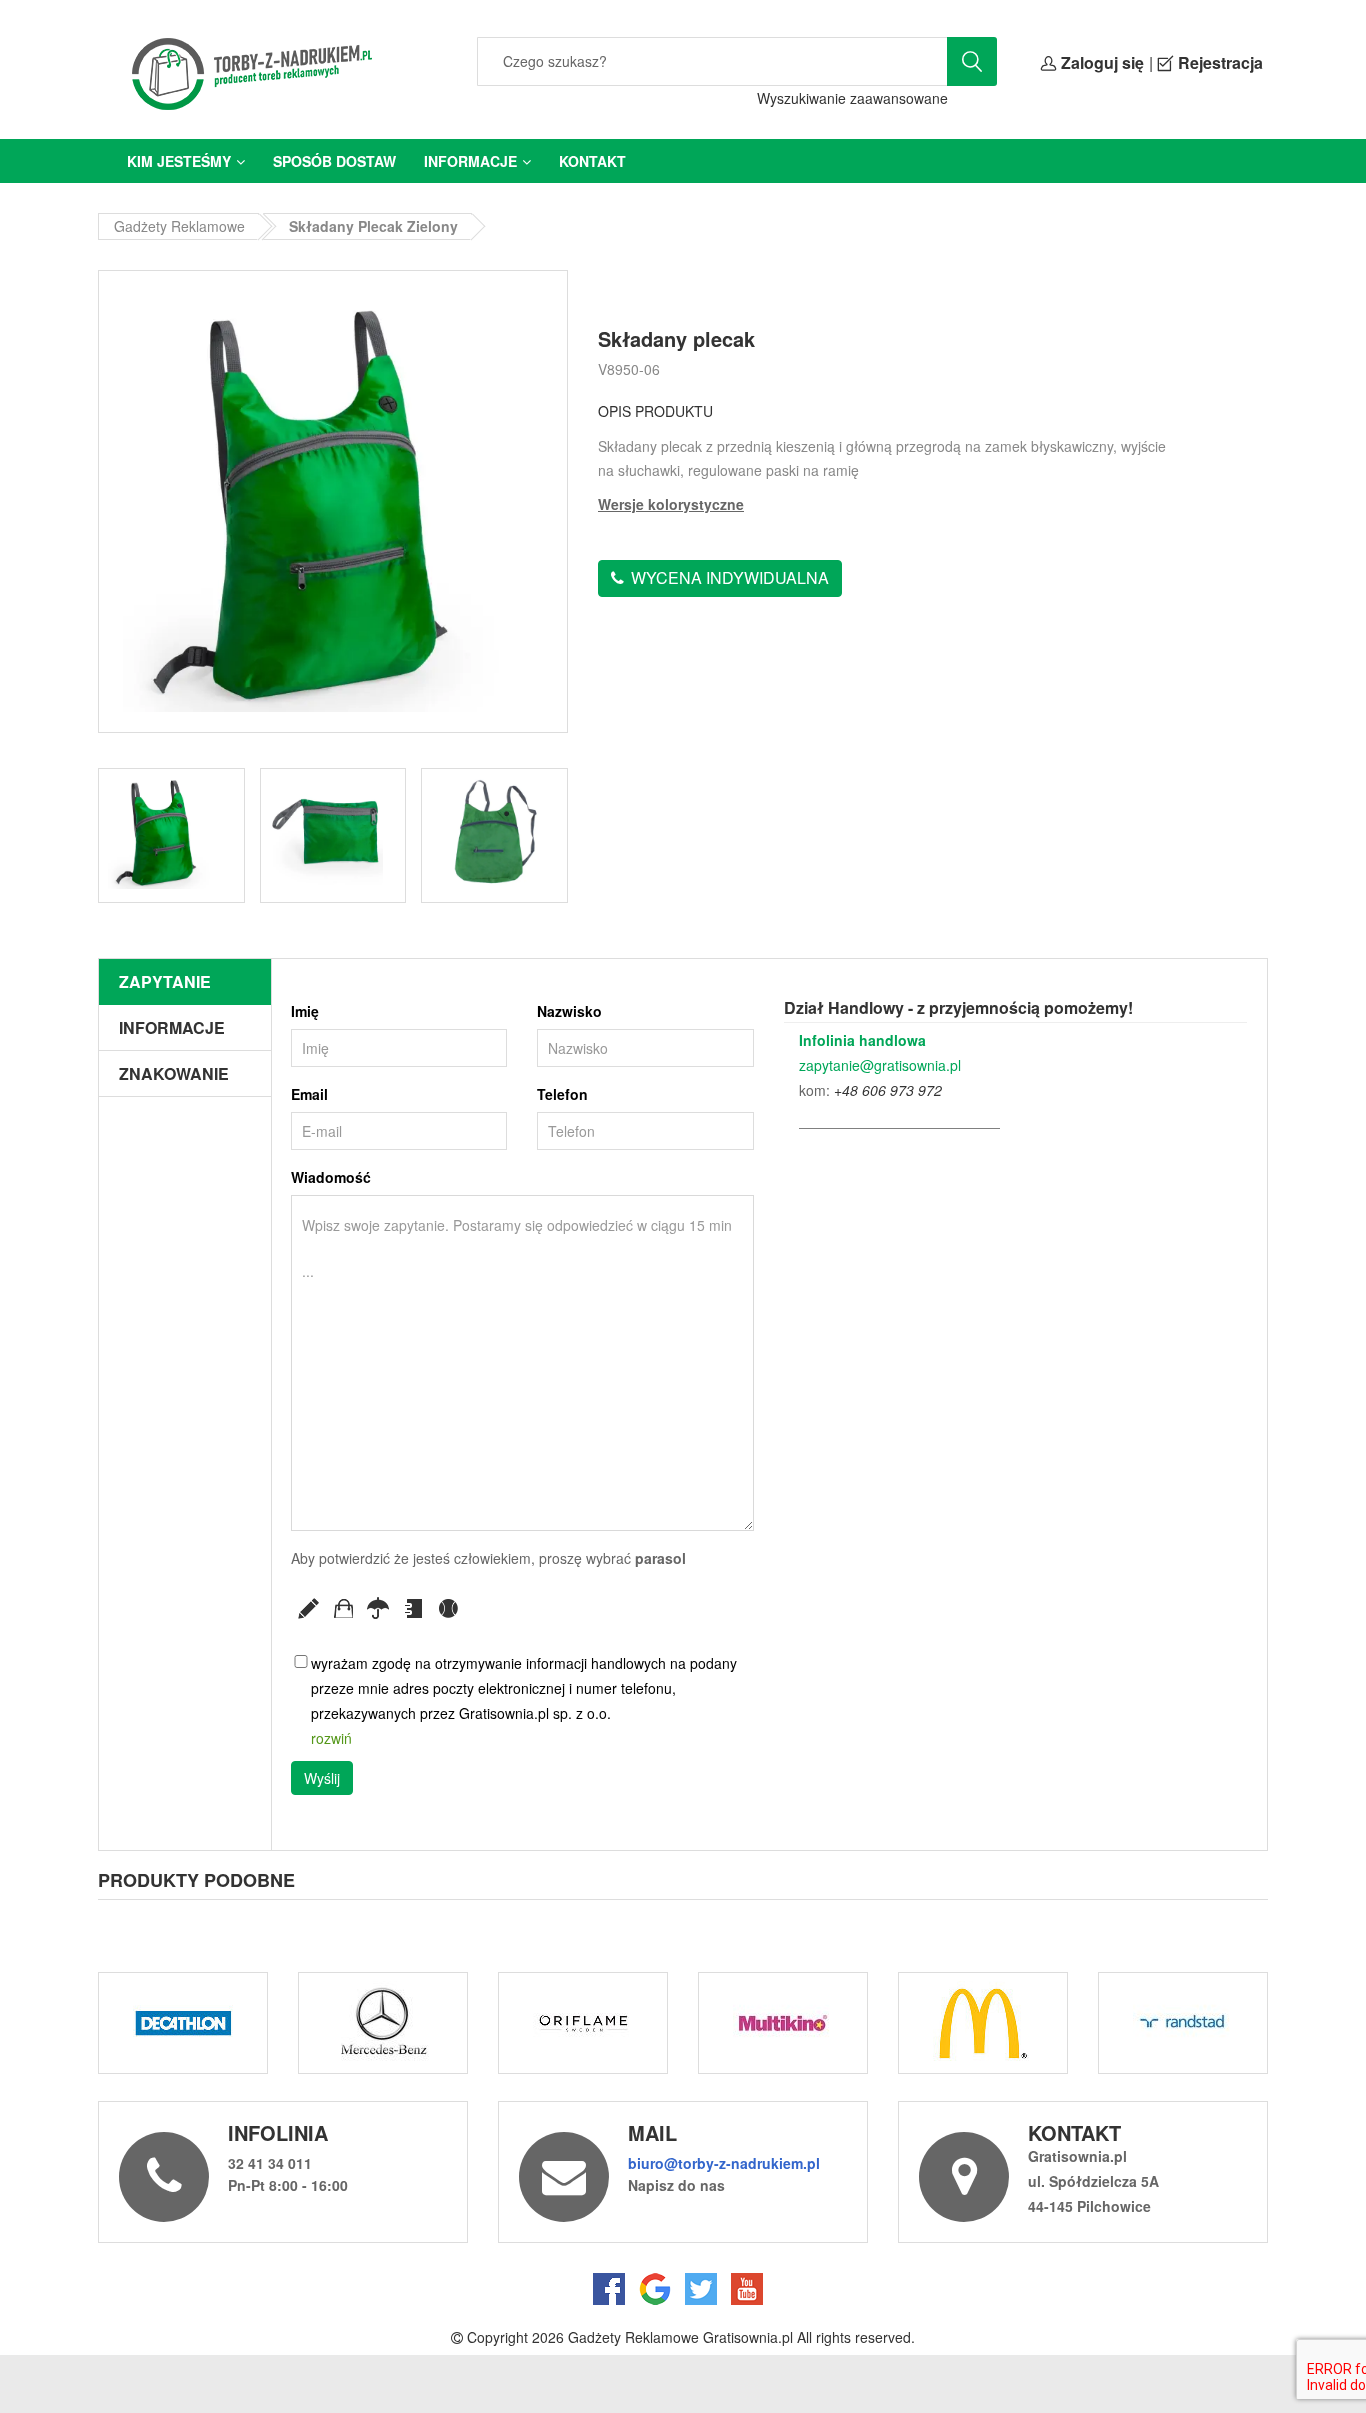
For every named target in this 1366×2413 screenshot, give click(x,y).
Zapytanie (165, 981)
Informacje (470, 161)
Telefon (562, 1094)
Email (309, 1094)
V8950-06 (629, 369)
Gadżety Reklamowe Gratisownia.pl (680, 2337)
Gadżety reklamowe (179, 226)
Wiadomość (331, 1177)
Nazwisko (569, 1011)
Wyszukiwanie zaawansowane (852, 98)
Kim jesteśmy (179, 161)
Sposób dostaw (334, 161)
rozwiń (331, 1738)
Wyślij (322, 1778)
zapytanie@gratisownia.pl (880, 1065)
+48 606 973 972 (888, 1090)
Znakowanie (174, 1073)
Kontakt (592, 161)
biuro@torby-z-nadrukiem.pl (724, 2163)
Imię (305, 1011)
